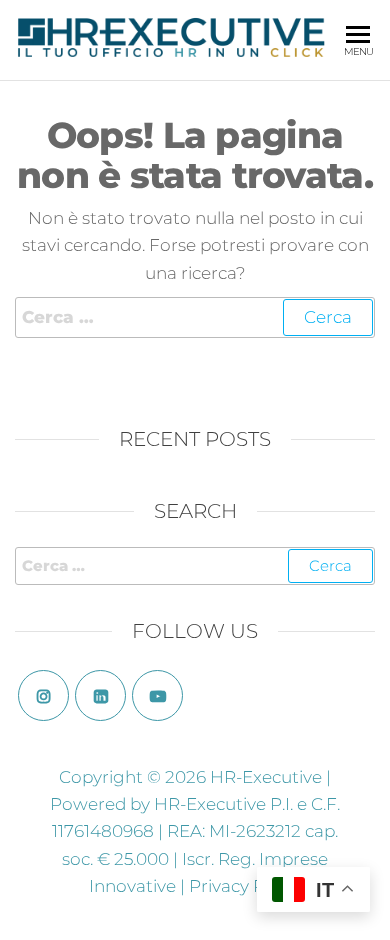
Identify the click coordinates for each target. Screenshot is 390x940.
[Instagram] (43, 695)
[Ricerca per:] (195, 317)
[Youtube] (157, 695)
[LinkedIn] (100, 695)
